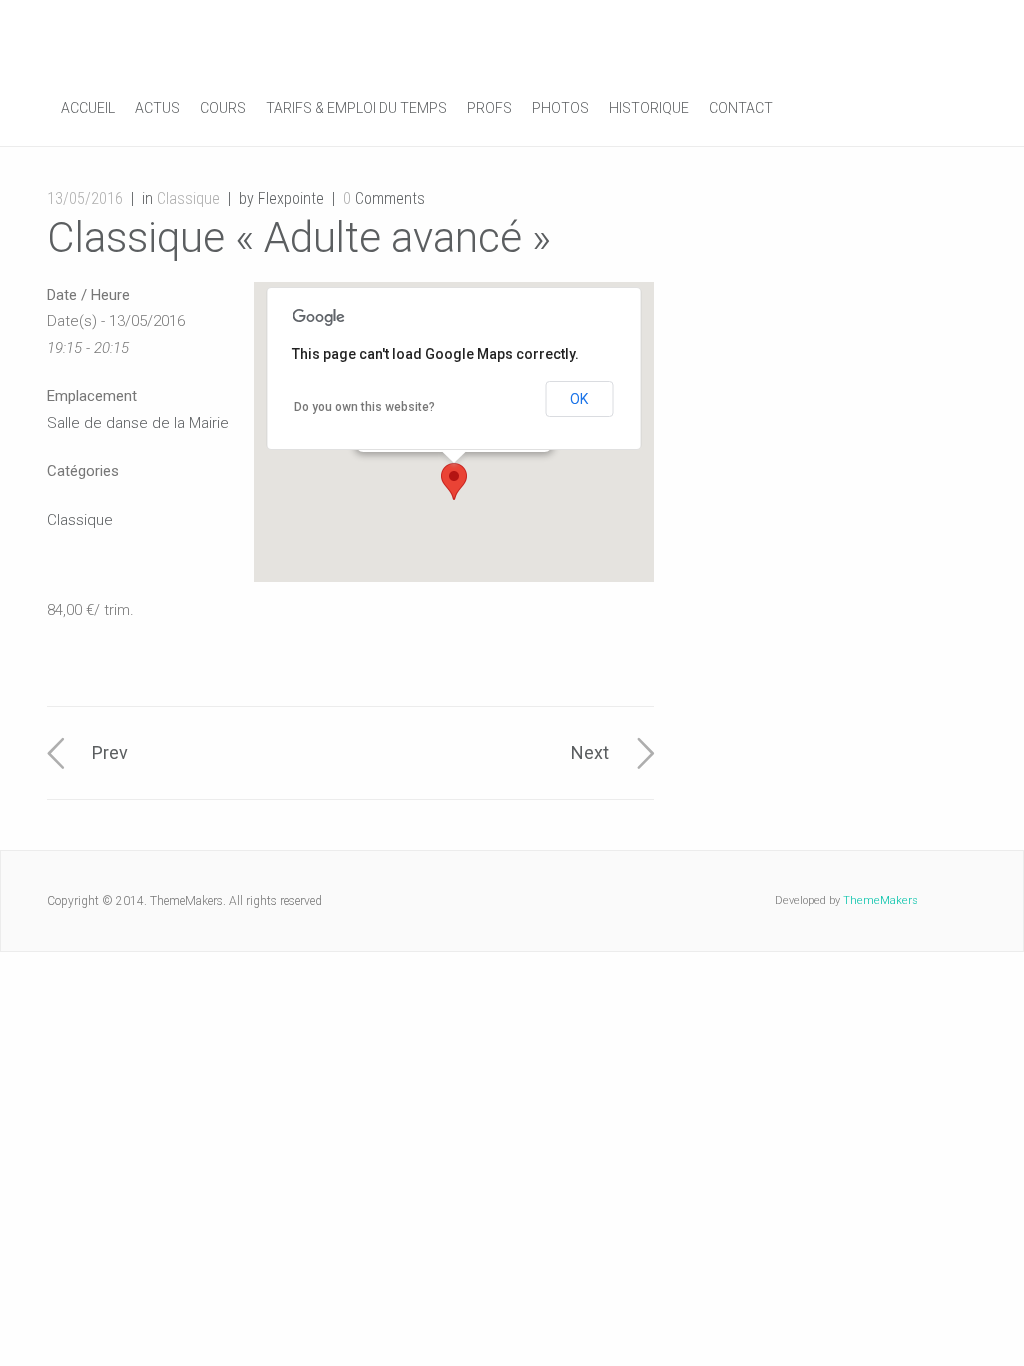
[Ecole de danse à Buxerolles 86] (196, 38)
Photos (560, 108)
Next (590, 752)
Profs (489, 108)
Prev (110, 752)
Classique (188, 198)
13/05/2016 (85, 198)
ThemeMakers (880, 900)
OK (579, 399)
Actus (157, 108)
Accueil (88, 108)
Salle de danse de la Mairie (138, 423)
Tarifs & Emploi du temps (356, 108)
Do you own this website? (364, 407)
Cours (223, 108)
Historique (649, 108)
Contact (741, 108)
